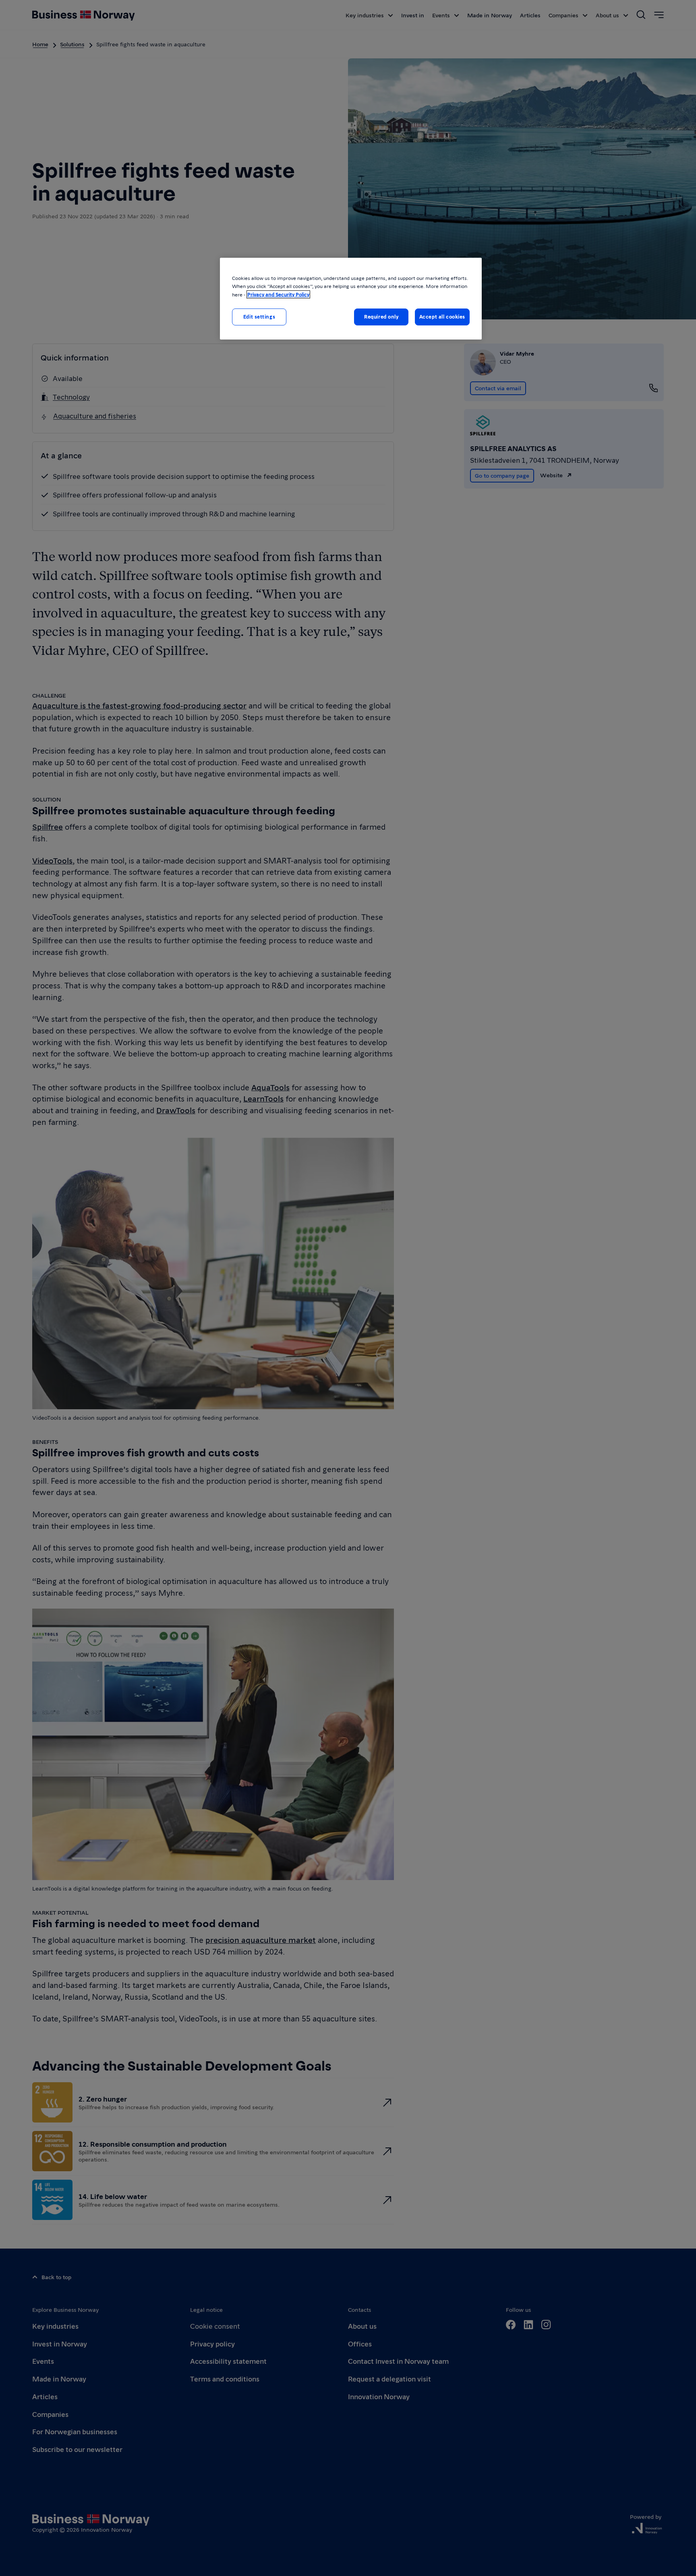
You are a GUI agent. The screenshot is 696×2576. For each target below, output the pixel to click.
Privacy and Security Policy (278, 294)
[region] (351, 299)
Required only (381, 317)
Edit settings (259, 317)
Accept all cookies (442, 317)
